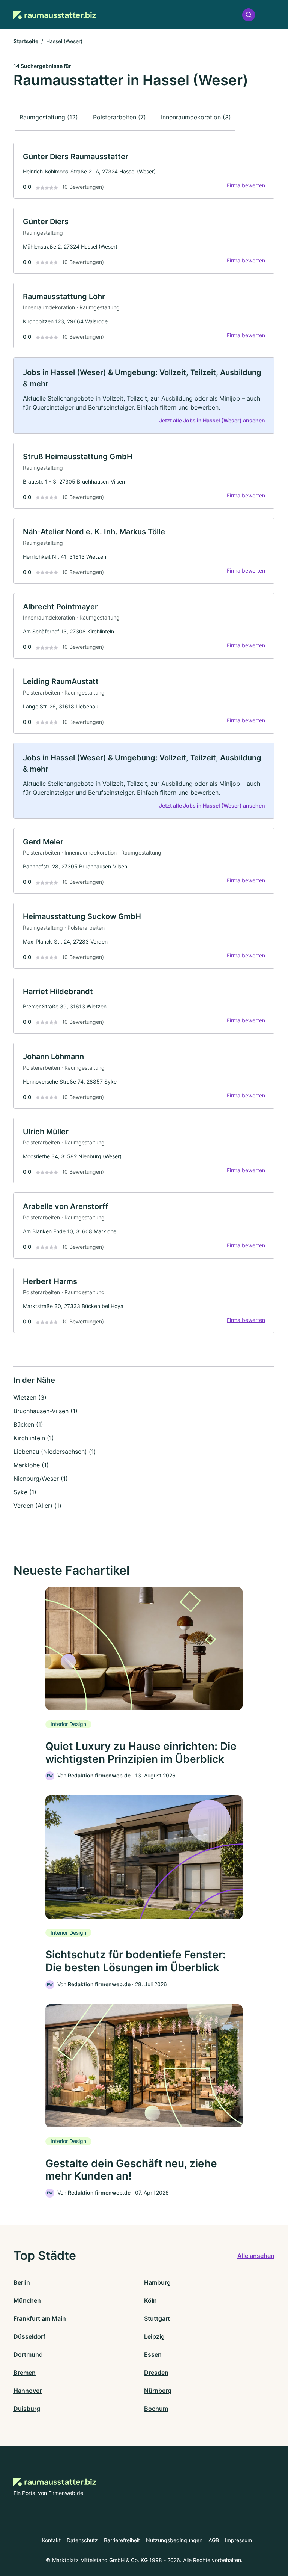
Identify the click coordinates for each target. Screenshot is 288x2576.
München (27, 2300)
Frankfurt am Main (40, 2318)
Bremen (25, 2373)
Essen (153, 2354)
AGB (214, 2540)
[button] (249, 15)
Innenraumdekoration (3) (196, 117)
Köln (150, 2300)
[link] (144, 171)
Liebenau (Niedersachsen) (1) (55, 1452)
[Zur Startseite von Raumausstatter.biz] (55, 15)
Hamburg (157, 2282)
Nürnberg (158, 2391)
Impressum (238, 2540)
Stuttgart (157, 2318)
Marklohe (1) (31, 1465)
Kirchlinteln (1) (34, 1438)
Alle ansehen (256, 2256)
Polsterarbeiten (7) (119, 117)
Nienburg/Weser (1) (41, 1479)
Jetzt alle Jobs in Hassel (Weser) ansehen (212, 420)
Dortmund (28, 2354)
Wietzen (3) (30, 1397)
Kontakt (51, 2540)
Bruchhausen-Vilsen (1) (46, 1411)
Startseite (26, 41)
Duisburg (27, 2409)
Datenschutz (82, 2540)
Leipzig (154, 2336)
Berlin (22, 2282)
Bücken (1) (28, 1424)
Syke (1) (25, 1492)
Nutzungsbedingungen (174, 2540)
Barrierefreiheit (122, 2540)
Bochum (156, 2409)
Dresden (156, 2373)
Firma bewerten (246, 185)
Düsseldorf (29, 2336)
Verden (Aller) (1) (37, 1506)
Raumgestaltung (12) (49, 117)
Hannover (28, 2391)
